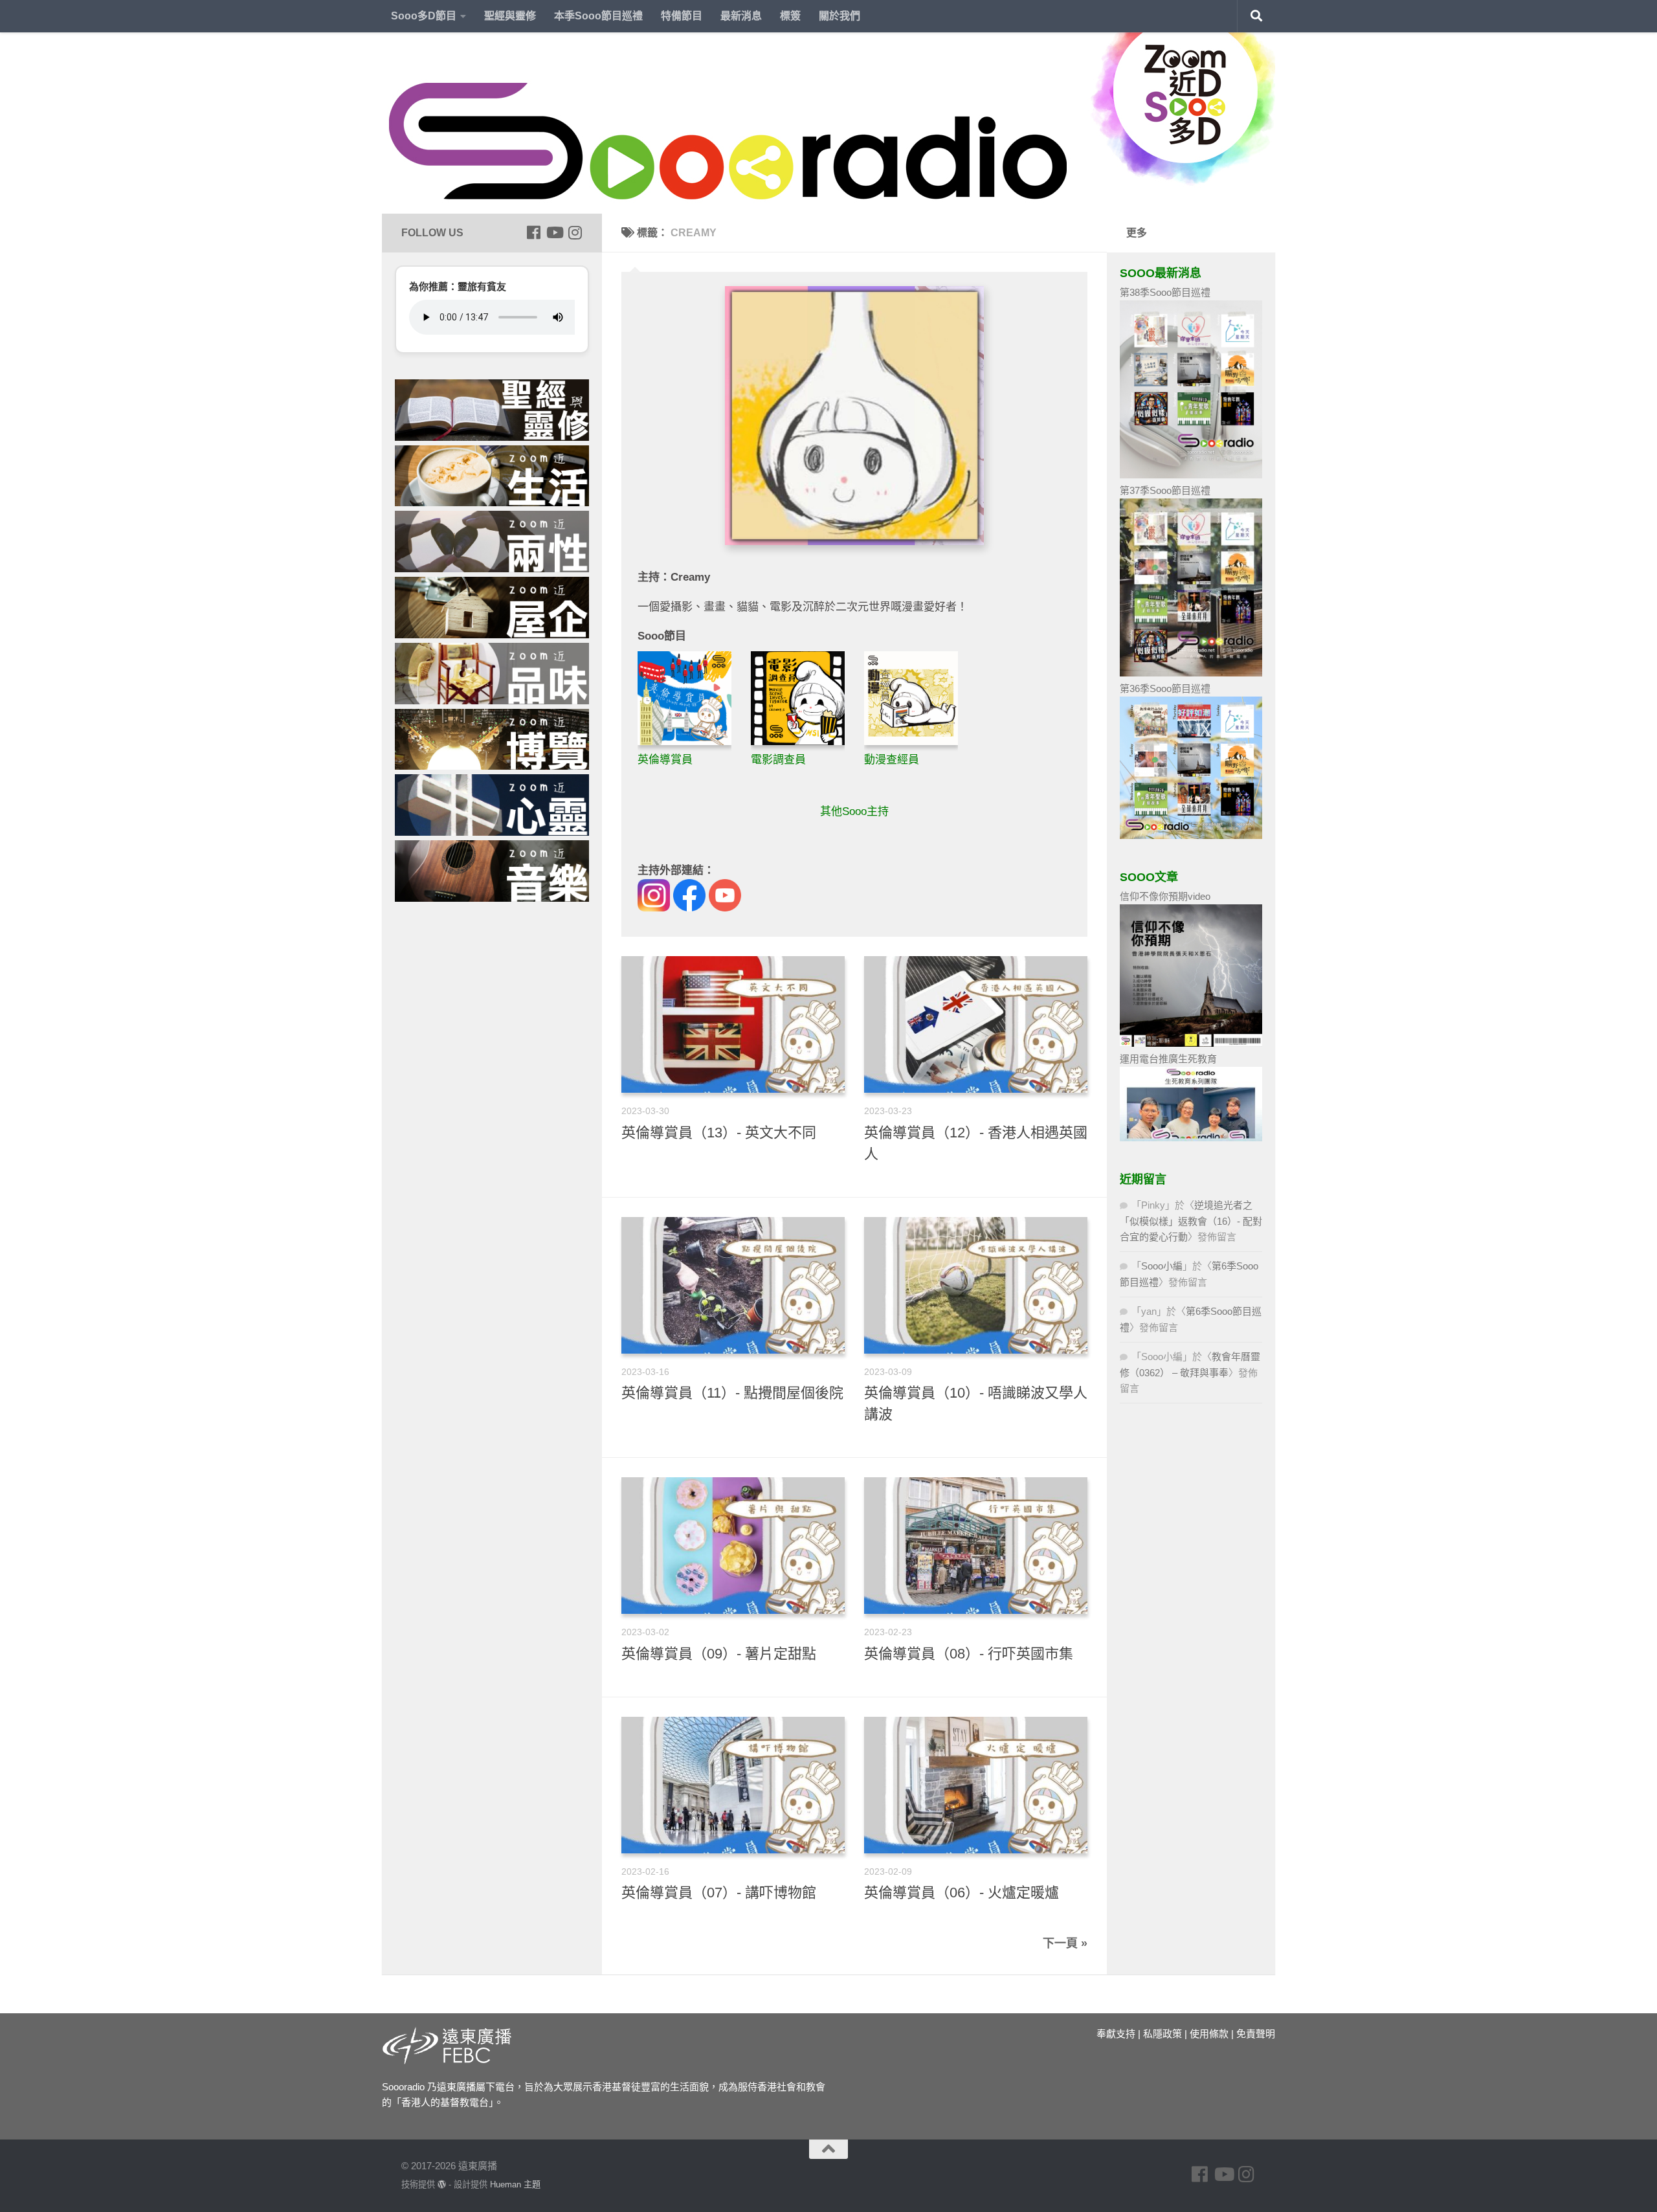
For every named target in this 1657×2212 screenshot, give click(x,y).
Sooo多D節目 (424, 16)
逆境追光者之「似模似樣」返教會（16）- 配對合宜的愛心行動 (1191, 1221)
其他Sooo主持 (854, 811)
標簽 (790, 16)
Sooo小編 (1162, 1266)
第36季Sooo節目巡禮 (1165, 688)
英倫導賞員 (665, 760)
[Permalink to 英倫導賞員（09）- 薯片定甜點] (733, 1546)
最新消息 (741, 16)
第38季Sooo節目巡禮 (1165, 292)
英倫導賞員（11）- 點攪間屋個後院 (732, 1393)
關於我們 (840, 16)
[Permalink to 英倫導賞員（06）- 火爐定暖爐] (976, 1785)
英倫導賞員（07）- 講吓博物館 (719, 1893)
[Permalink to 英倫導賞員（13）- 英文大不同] (733, 1024)
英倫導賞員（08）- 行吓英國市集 (969, 1654)
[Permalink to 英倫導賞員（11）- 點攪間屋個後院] (733, 1285)
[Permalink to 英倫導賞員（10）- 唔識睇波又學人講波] (976, 1285)
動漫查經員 (892, 760)
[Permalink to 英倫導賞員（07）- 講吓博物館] (733, 1785)
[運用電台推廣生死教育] (1191, 1138)
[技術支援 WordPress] (442, 2184)
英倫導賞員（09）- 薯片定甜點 (719, 1654)
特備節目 (682, 16)
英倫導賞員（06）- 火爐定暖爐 (962, 1893)
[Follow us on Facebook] (533, 232)
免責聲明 (1256, 2034)
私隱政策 (1162, 2034)
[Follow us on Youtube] (554, 232)
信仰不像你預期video (1165, 896)
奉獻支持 (1116, 2034)
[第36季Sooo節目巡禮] (1191, 835)
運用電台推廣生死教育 (1168, 1059)
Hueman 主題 (515, 2184)
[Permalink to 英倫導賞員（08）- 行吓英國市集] (976, 1546)
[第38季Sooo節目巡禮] (1191, 475)
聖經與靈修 (510, 16)
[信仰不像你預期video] (1191, 1043)
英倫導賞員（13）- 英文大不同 (719, 1133)
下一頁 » (1065, 1943)
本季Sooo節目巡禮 (598, 16)
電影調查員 (778, 760)
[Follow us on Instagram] (575, 232)
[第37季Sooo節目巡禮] (1191, 673)
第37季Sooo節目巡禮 (1165, 490)
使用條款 (1209, 2034)
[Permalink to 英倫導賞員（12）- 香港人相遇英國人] (976, 1024)
